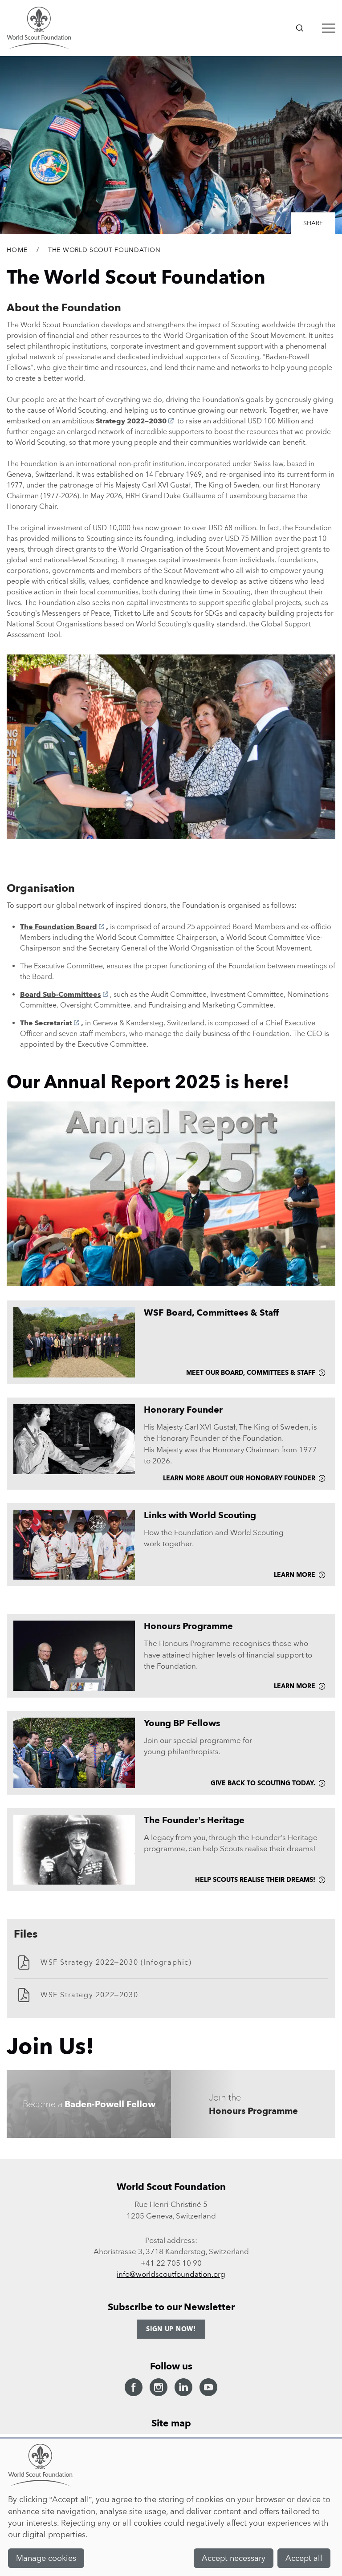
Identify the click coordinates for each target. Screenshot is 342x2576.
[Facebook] (134, 2387)
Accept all (304, 2558)
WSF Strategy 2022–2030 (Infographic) (116, 1962)
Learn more (295, 1575)
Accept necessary (234, 2558)
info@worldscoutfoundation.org (171, 2274)
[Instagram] (159, 2387)
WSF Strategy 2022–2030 (89, 1995)
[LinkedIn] (183, 2387)
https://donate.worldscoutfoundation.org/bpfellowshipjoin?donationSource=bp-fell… (89, 2104)
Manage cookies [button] (46, 2558)
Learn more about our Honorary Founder (239, 1478)
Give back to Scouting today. (263, 1783)
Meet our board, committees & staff (251, 1373)
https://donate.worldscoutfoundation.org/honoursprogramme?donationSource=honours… (253, 2104)
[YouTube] (208, 2387)
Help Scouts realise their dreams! (255, 1880)
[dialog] (171, 2507)
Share (313, 223)
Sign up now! (171, 2329)
